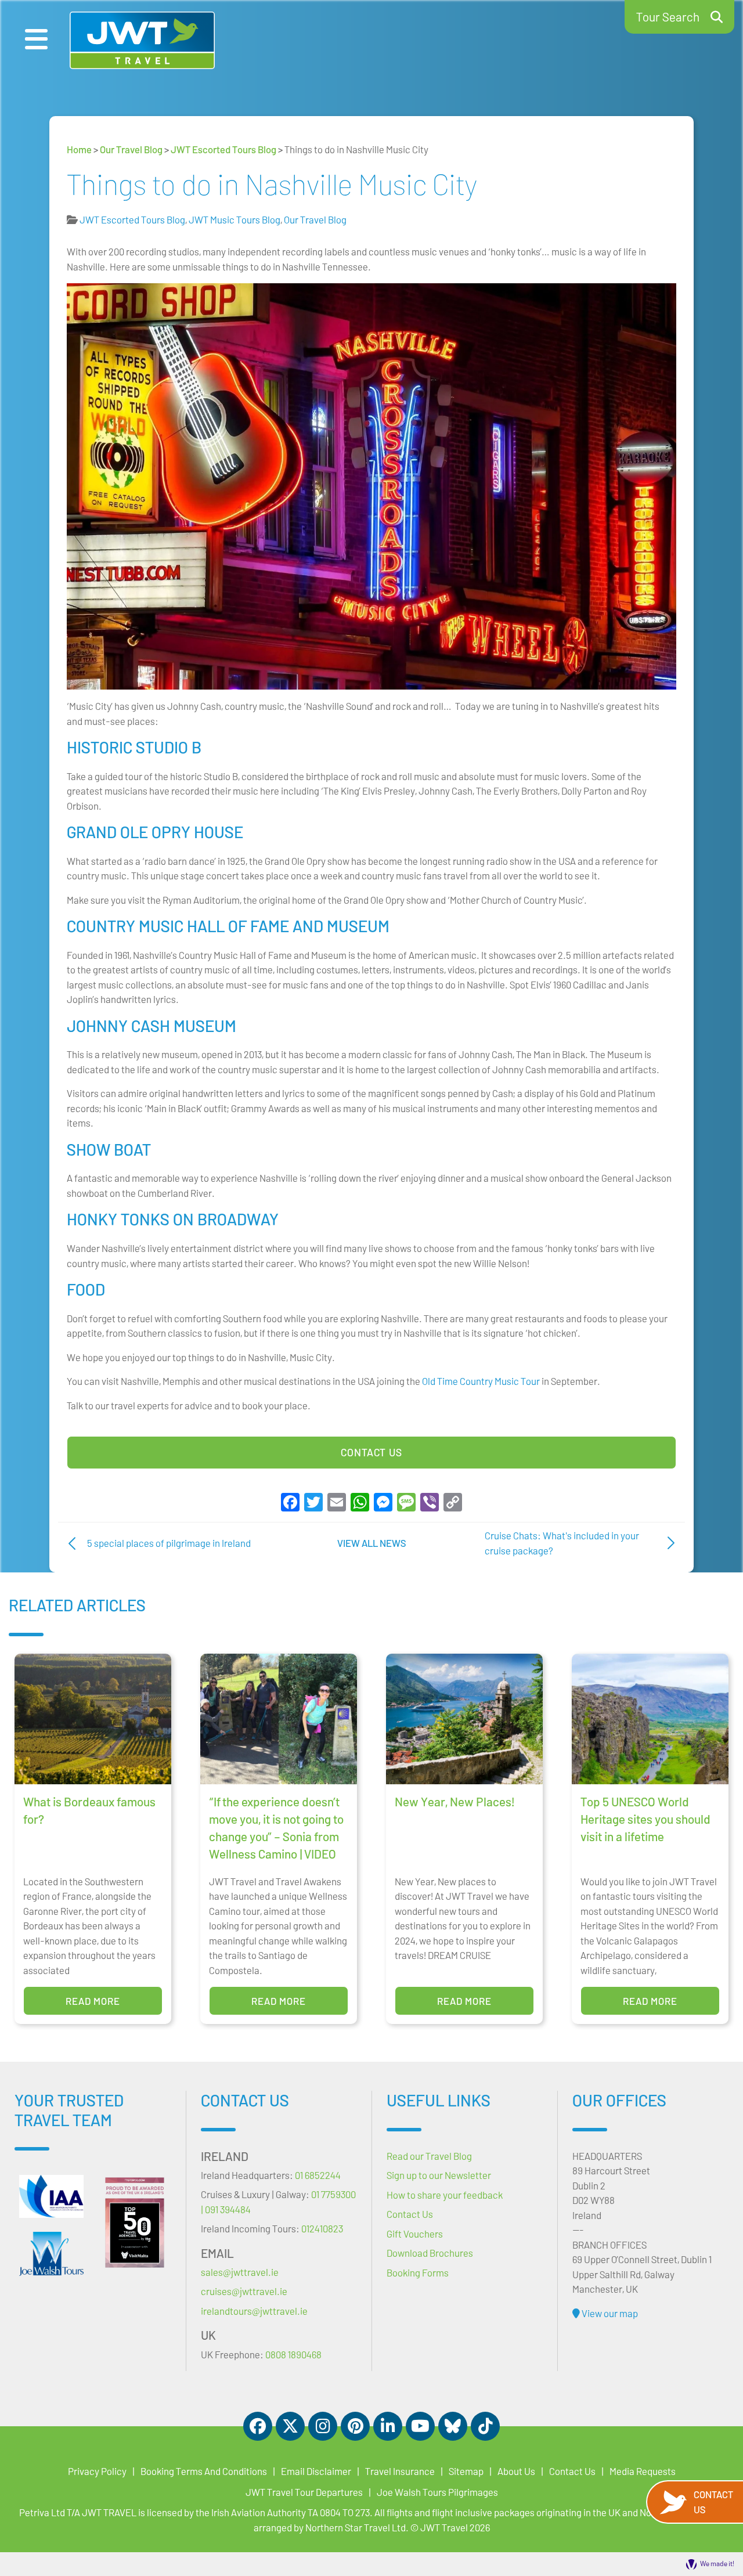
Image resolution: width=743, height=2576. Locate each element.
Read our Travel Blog (429, 2156)
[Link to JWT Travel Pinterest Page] (355, 2426)
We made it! (717, 2563)
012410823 (322, 2228)
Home (79, 149)
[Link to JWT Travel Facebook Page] (258, 2426)
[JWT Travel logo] (142, 40)
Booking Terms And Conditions (204, 2471)
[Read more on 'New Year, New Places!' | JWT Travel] (464, 1719)
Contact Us (371, 1452)
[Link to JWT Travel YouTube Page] (420, 2426)
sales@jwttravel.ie (240, 2272)
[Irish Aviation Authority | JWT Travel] (51, 2196)
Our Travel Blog (131, 149)
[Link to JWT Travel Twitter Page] (290, 2426)
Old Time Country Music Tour (481, 1381)
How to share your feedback (445, 2195)
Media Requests (643, 2471)
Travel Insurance (400, 2471)
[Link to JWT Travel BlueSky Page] (453, 2426)
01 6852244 (318, 2175)
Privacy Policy (97, 2471)
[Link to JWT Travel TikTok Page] (485, 2426)
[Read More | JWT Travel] (51, 2254)
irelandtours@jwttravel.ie (254, 2311)
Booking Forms (418, 2272)
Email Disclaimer (316, 2471)
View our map (609, 2313)
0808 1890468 (293, 2354)
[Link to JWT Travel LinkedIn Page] (388, 2426)
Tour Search (668, 17)
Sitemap (466, 2471)
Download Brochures (430, 2253)
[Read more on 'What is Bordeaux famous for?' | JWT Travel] (93, 1719)
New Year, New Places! (455, 1801)
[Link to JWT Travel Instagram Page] (323, 2426)
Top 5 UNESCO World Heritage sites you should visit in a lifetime (645, 1819)
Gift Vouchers (415, 2234)
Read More (93, 2001)
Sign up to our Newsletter (439, 2175)
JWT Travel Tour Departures (304, 2492)
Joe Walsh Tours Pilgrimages (437, 2492)
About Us (516, 2471)
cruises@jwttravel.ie (244, 2291)
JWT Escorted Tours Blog (223, 149)
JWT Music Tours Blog (235, 219)
